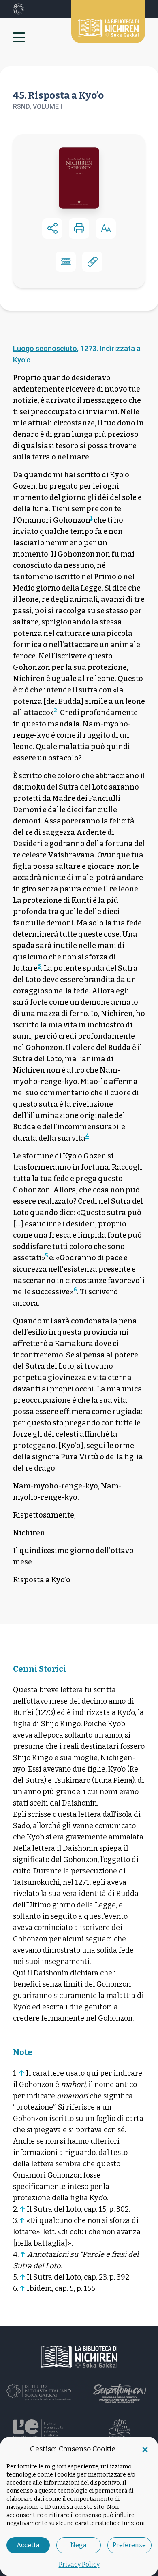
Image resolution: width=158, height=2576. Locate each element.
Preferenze (129, 2545)
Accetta (28, 2545)
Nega (79, 2545)
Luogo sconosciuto (45, 348)
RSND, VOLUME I (37, 107)
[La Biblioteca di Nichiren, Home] (108, 22)
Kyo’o (22, 360)
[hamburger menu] (23, 37)
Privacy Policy (79, 2564)
